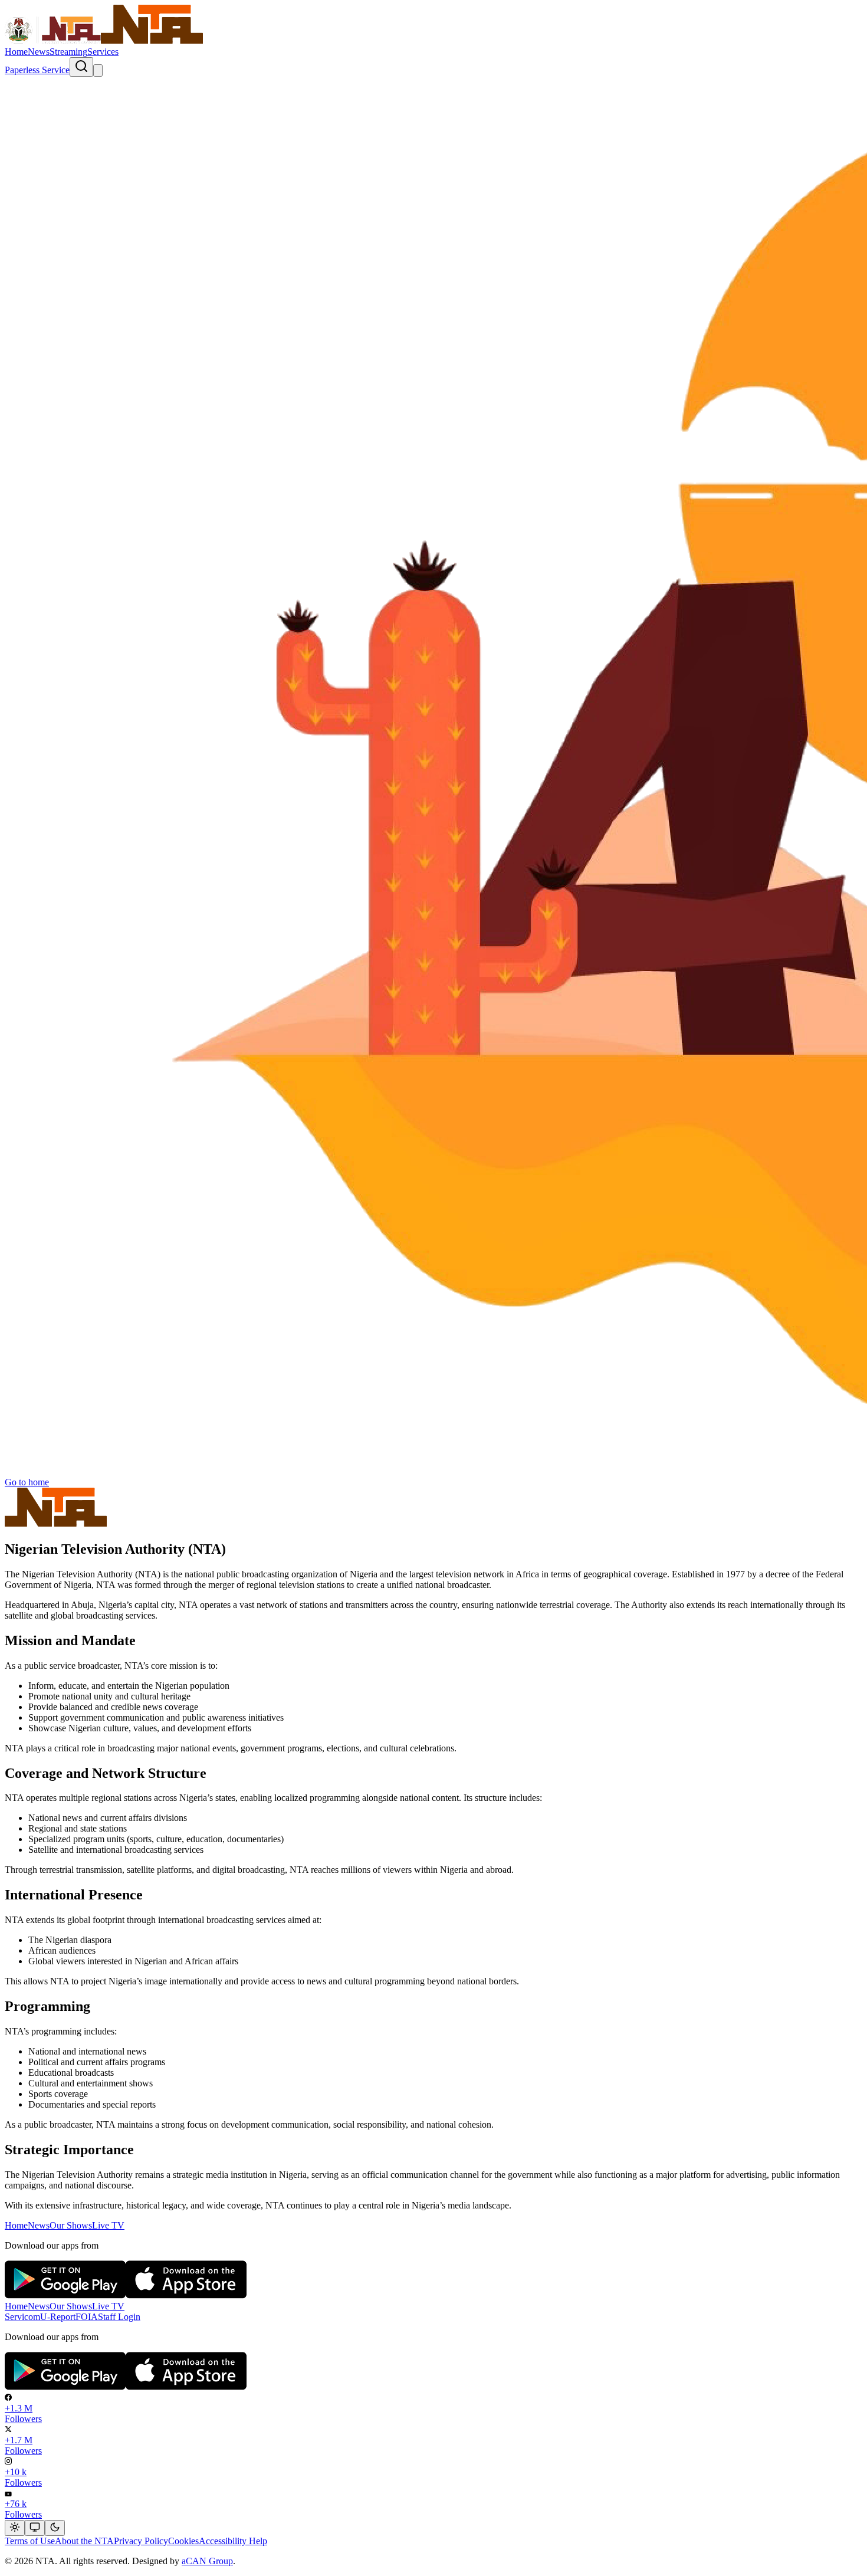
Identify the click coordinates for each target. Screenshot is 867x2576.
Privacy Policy (141, 2541)
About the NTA (84, 2541)
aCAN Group (207, 2561)
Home (16, 52)
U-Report (58, 2317)
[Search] (81, 67)
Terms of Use (30, 2541)
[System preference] (35, 2528)
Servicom (22, 2317)
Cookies (183, 2541)
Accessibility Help (233, 2541)
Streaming (68, 52)
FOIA (87, 2317)
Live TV (108, 2225)
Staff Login (119, 2317)
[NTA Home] (104, 41)
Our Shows (71, 2225)
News (39, 52)
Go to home (27, 1482)
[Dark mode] (55, 2528)
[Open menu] (98, 70)
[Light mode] (15, 2528)
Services (103, 52)
